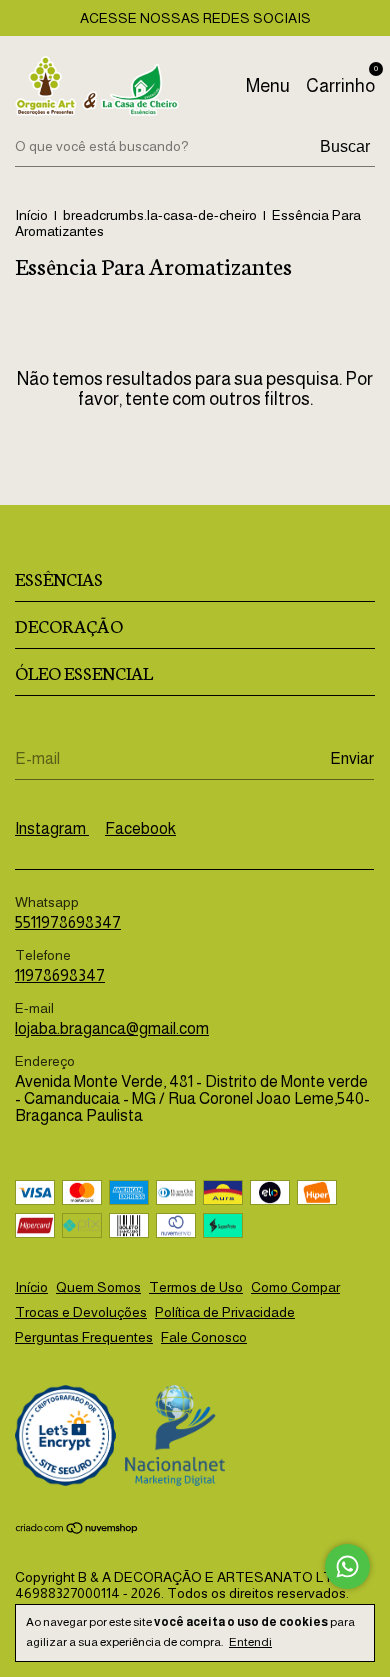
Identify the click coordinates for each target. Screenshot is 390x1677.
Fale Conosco (204, 1337)
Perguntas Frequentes (84, 1337)
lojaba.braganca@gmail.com (112, 1028)
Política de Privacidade (225, 1312)
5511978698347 (68, 922)
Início (31, 215)
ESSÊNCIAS (59, 578)
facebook (140, 828)
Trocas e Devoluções (81, 1312)
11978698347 (60, 975)
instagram (52, 828)
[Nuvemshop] (77, 1529)
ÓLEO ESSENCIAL (84, 672)
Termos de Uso (196, 1287)
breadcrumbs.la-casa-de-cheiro (160, 215)
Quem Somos (98, 1287)
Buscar (345, 146)
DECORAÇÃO (69, 625)
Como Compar (295, 1287)
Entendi (250, 1642)
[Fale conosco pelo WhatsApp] (347, 1566)
